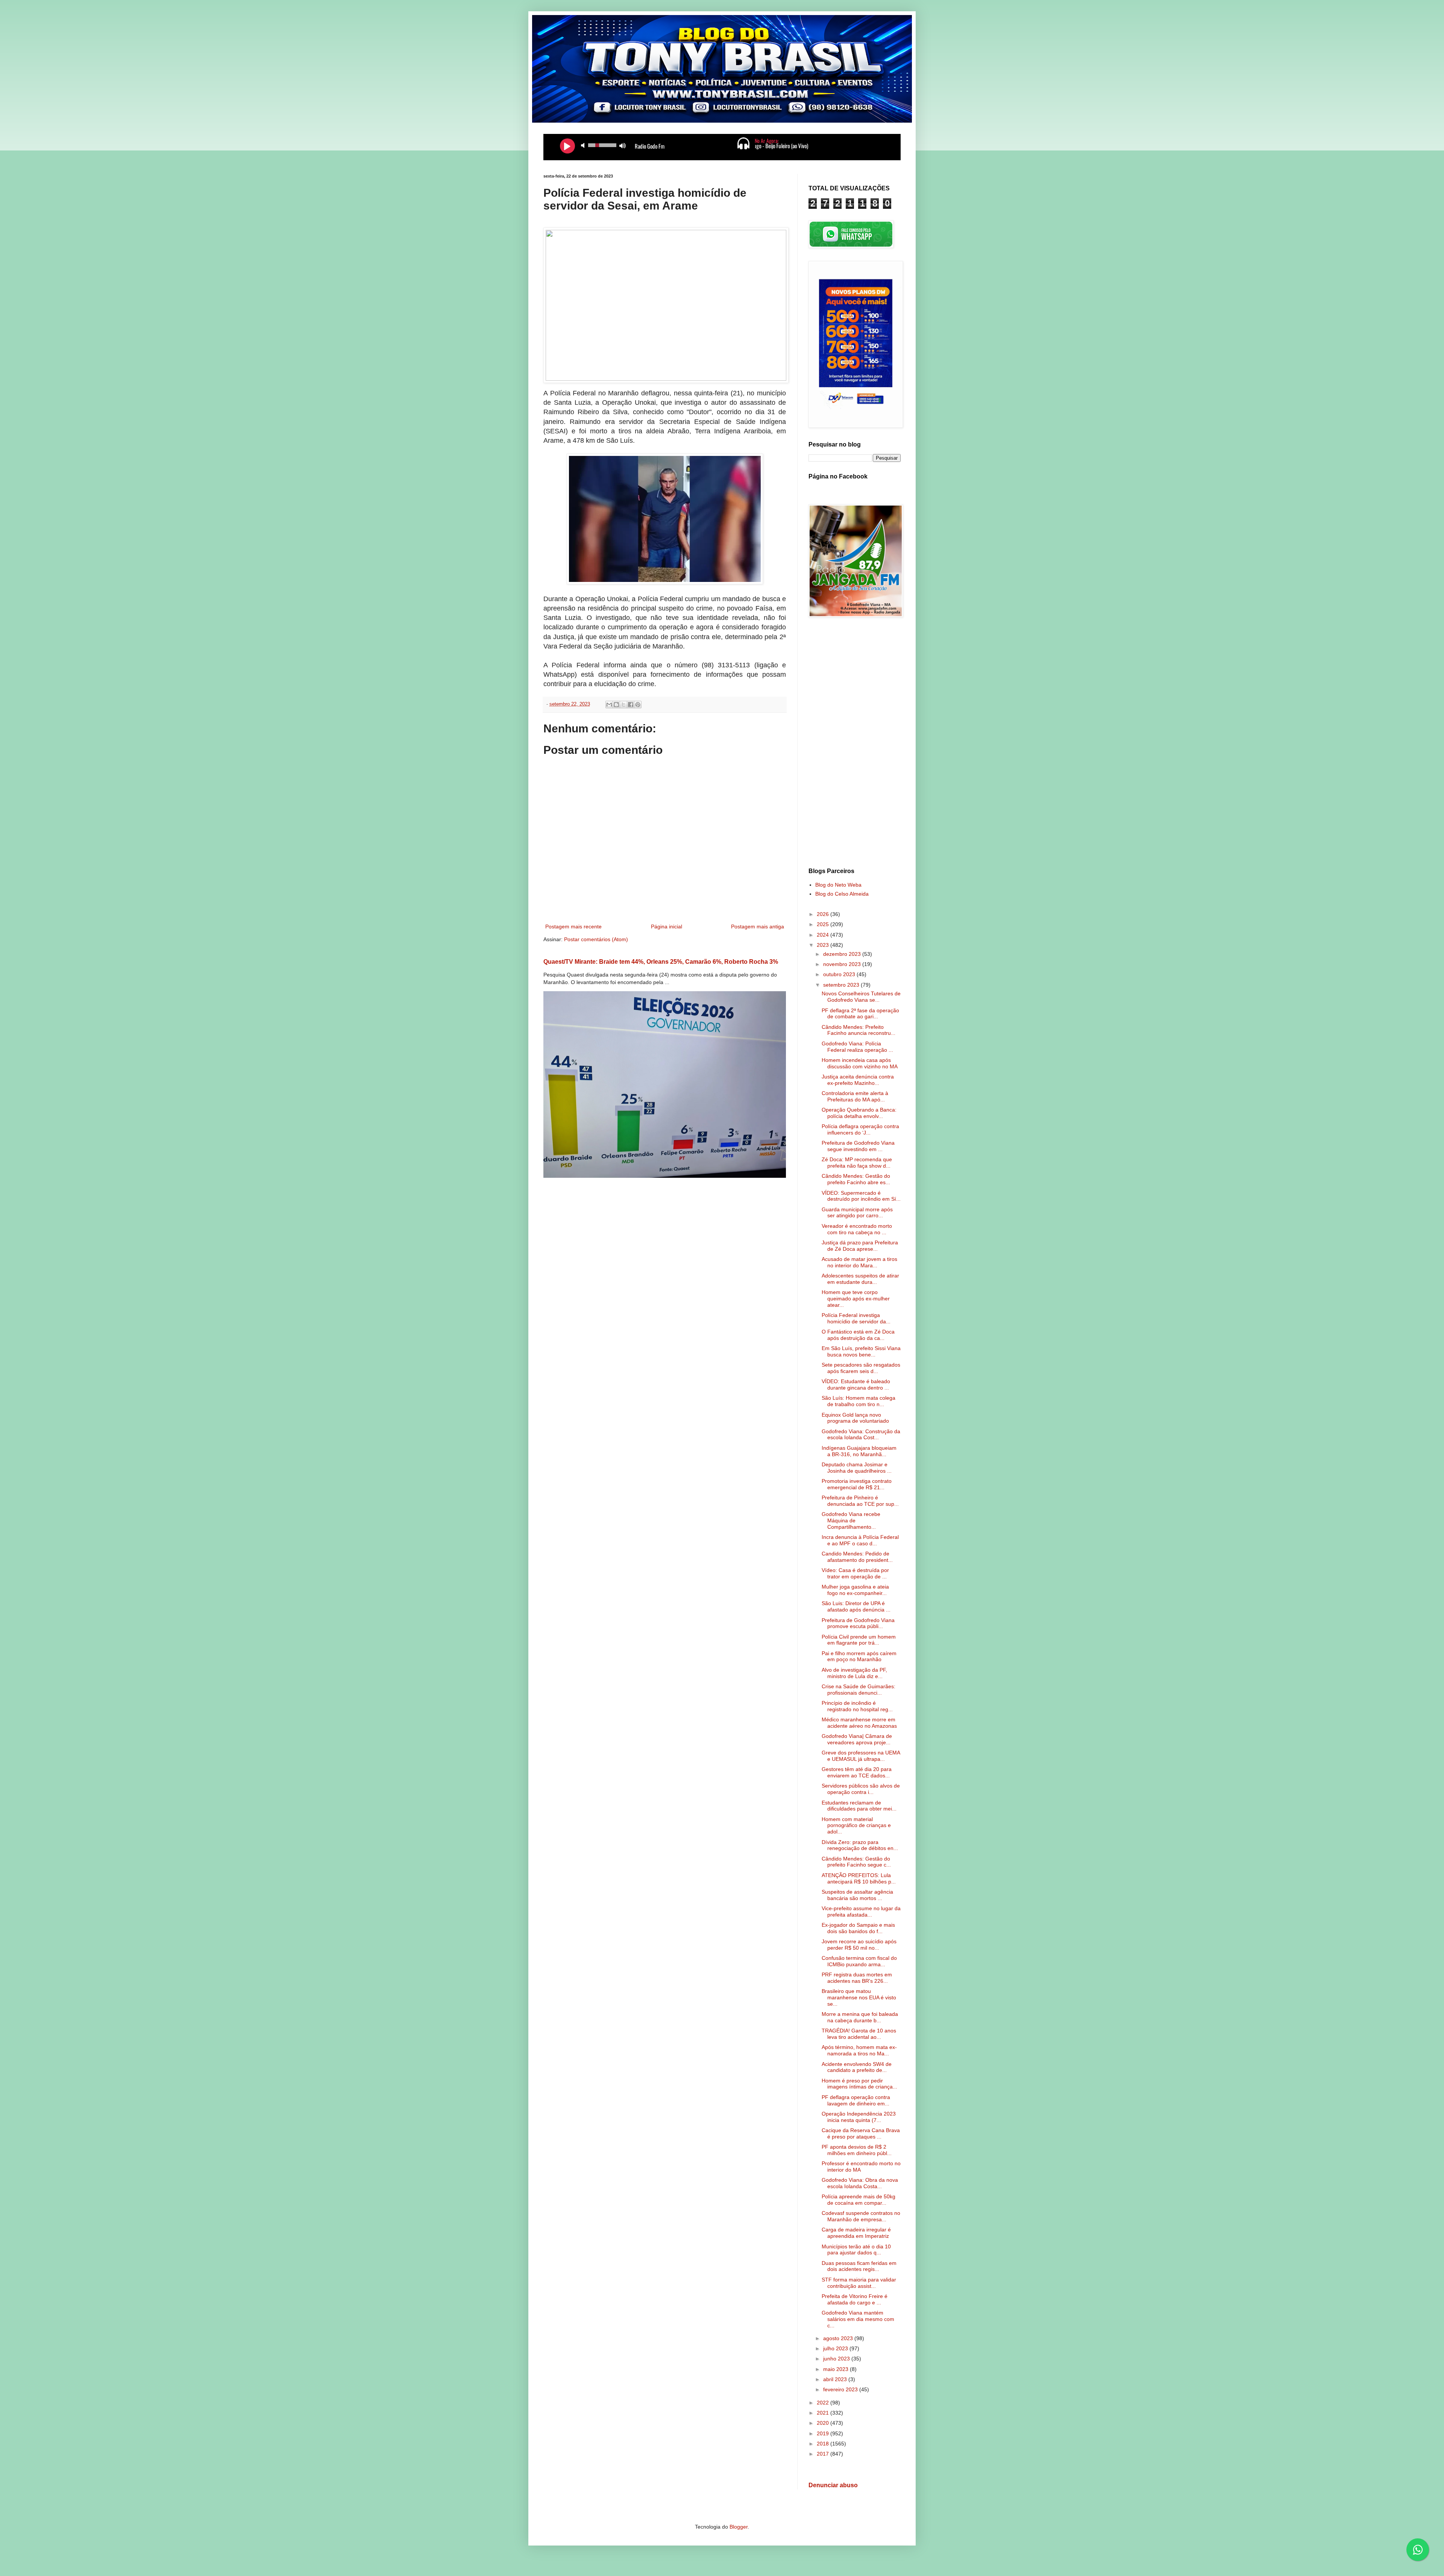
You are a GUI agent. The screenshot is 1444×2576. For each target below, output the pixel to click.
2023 (824, 945)
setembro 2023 (842, 985)
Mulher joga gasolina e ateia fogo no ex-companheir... (855, 1590)
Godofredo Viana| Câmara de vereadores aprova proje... (857, 1739)
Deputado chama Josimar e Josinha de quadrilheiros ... (857, 1468)
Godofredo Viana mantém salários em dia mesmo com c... (858, 2319)
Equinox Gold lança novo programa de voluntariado (855, 1418)
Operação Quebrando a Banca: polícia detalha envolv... (859, 1113)
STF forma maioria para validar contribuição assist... (859, 2283)
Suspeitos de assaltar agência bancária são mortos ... (857, 1895)
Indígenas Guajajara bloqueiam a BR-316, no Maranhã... (859, 1451)
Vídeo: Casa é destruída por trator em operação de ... (855, 1573)
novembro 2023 (843, 964)
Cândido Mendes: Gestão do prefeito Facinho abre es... (856, 1179)
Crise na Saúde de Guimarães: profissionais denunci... (859, 1690)
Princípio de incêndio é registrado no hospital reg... (857, 1706)
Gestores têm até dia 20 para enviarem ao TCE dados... (857, 1772)
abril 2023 (836, 2379)
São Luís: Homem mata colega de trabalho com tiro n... (859, 1401)
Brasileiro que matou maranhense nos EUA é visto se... (859, 1997)
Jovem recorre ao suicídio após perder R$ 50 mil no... (859, 1945)
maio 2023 (837, 2369)
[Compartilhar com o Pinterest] (638, 705)
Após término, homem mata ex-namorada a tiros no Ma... (859, 2050)
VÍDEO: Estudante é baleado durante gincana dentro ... (856, 1384)
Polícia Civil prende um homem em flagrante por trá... (859, 1640)
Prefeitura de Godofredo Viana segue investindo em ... (858, 1146)
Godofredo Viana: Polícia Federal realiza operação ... (857, 1047)
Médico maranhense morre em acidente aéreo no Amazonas (859, 1723)
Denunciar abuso (833, 2485)
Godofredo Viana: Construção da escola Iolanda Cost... (861, 1435)
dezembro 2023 (843, 954)
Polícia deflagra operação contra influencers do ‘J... (860, 1129)
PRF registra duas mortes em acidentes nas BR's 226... (857, 1978)
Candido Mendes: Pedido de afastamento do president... (857, 1557)
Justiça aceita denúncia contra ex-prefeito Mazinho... (858, 1080)
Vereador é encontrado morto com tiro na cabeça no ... (857, 1229)
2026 (824, 914)
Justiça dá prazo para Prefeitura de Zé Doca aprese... (860, 1246)
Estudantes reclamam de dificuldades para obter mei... (859, 1806)
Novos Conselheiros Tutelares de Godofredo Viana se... (861, 997)
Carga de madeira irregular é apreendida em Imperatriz (856, 2233)
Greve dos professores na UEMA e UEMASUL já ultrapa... (861, 1756)
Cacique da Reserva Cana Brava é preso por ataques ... (861, 2133)
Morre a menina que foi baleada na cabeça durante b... (860, 2017)
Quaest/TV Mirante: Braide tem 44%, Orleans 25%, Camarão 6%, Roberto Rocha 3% (661, 961)
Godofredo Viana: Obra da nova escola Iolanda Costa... (860, 2183)
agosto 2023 (839, 2338)
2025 (824, 924)
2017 (824, 2454)
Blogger (739, 2527)
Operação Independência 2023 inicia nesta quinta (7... (859, 2117)
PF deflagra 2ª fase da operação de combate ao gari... (860, 1014)
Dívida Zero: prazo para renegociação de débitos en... (860, 1845)
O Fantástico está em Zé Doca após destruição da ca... (858, 1335)
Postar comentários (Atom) (596, 939)
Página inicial (667, 927)
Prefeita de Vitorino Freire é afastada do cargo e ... (855, 2299)
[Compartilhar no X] (623, 705)
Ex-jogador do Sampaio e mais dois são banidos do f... (858, 1928)
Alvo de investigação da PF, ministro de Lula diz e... (854, 1673)
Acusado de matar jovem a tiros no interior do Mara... (859, 1262)
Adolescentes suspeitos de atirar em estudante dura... (860, 1279)
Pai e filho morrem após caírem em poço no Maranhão (859, 1656)
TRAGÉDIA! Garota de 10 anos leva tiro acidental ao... (859, 2034)
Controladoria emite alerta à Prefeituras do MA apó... (855, 1096)
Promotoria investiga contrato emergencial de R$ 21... (857, 1484)
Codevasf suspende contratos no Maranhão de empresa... (861, 2216)
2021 (824, 2413)
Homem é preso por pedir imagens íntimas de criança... (859, 2084)
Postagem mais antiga (758, 927)
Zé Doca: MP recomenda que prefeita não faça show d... (857, 1163)
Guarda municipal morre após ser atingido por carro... (857, 1213)
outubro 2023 (840, 974)
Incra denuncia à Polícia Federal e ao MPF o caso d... (860, 1540)
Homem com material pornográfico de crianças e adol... (856, 1826)
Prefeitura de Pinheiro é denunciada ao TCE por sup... (860, 1501)
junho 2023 (837, 2359)
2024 (824, 935)
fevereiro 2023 (841, 2389)
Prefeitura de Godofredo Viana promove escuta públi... (858, 1623)
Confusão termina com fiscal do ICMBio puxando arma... (859, 1961)
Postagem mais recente (573, 927)
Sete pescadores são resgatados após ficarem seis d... (861, 1368)
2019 (824, 2433)
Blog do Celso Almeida (842, 894)
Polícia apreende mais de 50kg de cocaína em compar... (859, 2200)
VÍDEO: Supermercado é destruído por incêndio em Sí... (861, 1196)
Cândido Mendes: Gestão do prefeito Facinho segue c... (856, 1862)
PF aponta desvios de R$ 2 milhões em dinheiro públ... (857, 2150)
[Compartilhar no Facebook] (631, 705)
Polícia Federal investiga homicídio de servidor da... (856, 1318)
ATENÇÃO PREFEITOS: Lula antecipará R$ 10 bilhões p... (859, 1878)
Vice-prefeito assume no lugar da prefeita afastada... (861, 1911)
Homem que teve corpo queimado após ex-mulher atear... (856, 1299)
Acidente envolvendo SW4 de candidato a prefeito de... (857, 2067)
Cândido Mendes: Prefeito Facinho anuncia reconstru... (859, 1030)
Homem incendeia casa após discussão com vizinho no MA (860, 1063)
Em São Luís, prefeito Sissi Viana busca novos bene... (861, 1351)
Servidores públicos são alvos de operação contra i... (861, 1789)
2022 (824, 2403)
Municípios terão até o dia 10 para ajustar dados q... (856, 2250)
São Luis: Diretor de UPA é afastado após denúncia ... (856, 1606)
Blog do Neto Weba (838, 885)
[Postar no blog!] (616, 705)
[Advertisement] (855, 744)
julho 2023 (836, 2348)
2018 (824, 2444)
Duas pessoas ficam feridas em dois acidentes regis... (859, 2266)
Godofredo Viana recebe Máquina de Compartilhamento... (851, 1520)
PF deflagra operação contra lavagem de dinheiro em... (856, 2100)
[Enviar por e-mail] (609, 705)
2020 (824, 2423)
